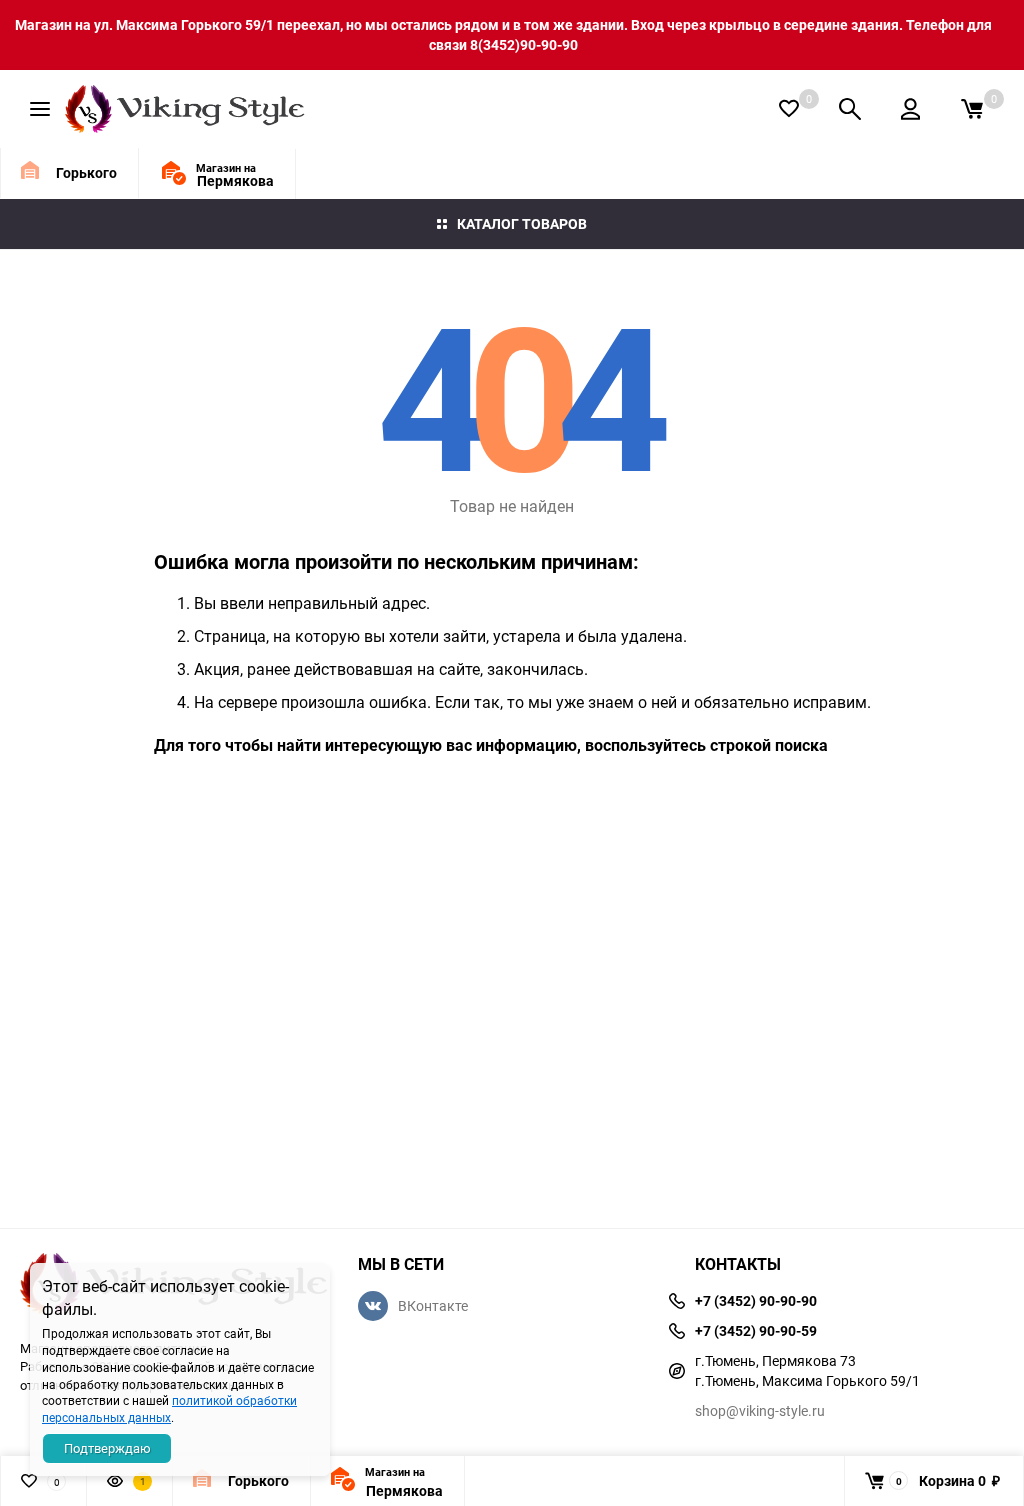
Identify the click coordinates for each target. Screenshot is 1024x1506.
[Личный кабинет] (910, 109)
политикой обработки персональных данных (169, 1408)
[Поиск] (850, 109)
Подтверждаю (107, 1448)
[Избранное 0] (789, 108)
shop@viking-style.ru (760, 1410)
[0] (972, 109)
